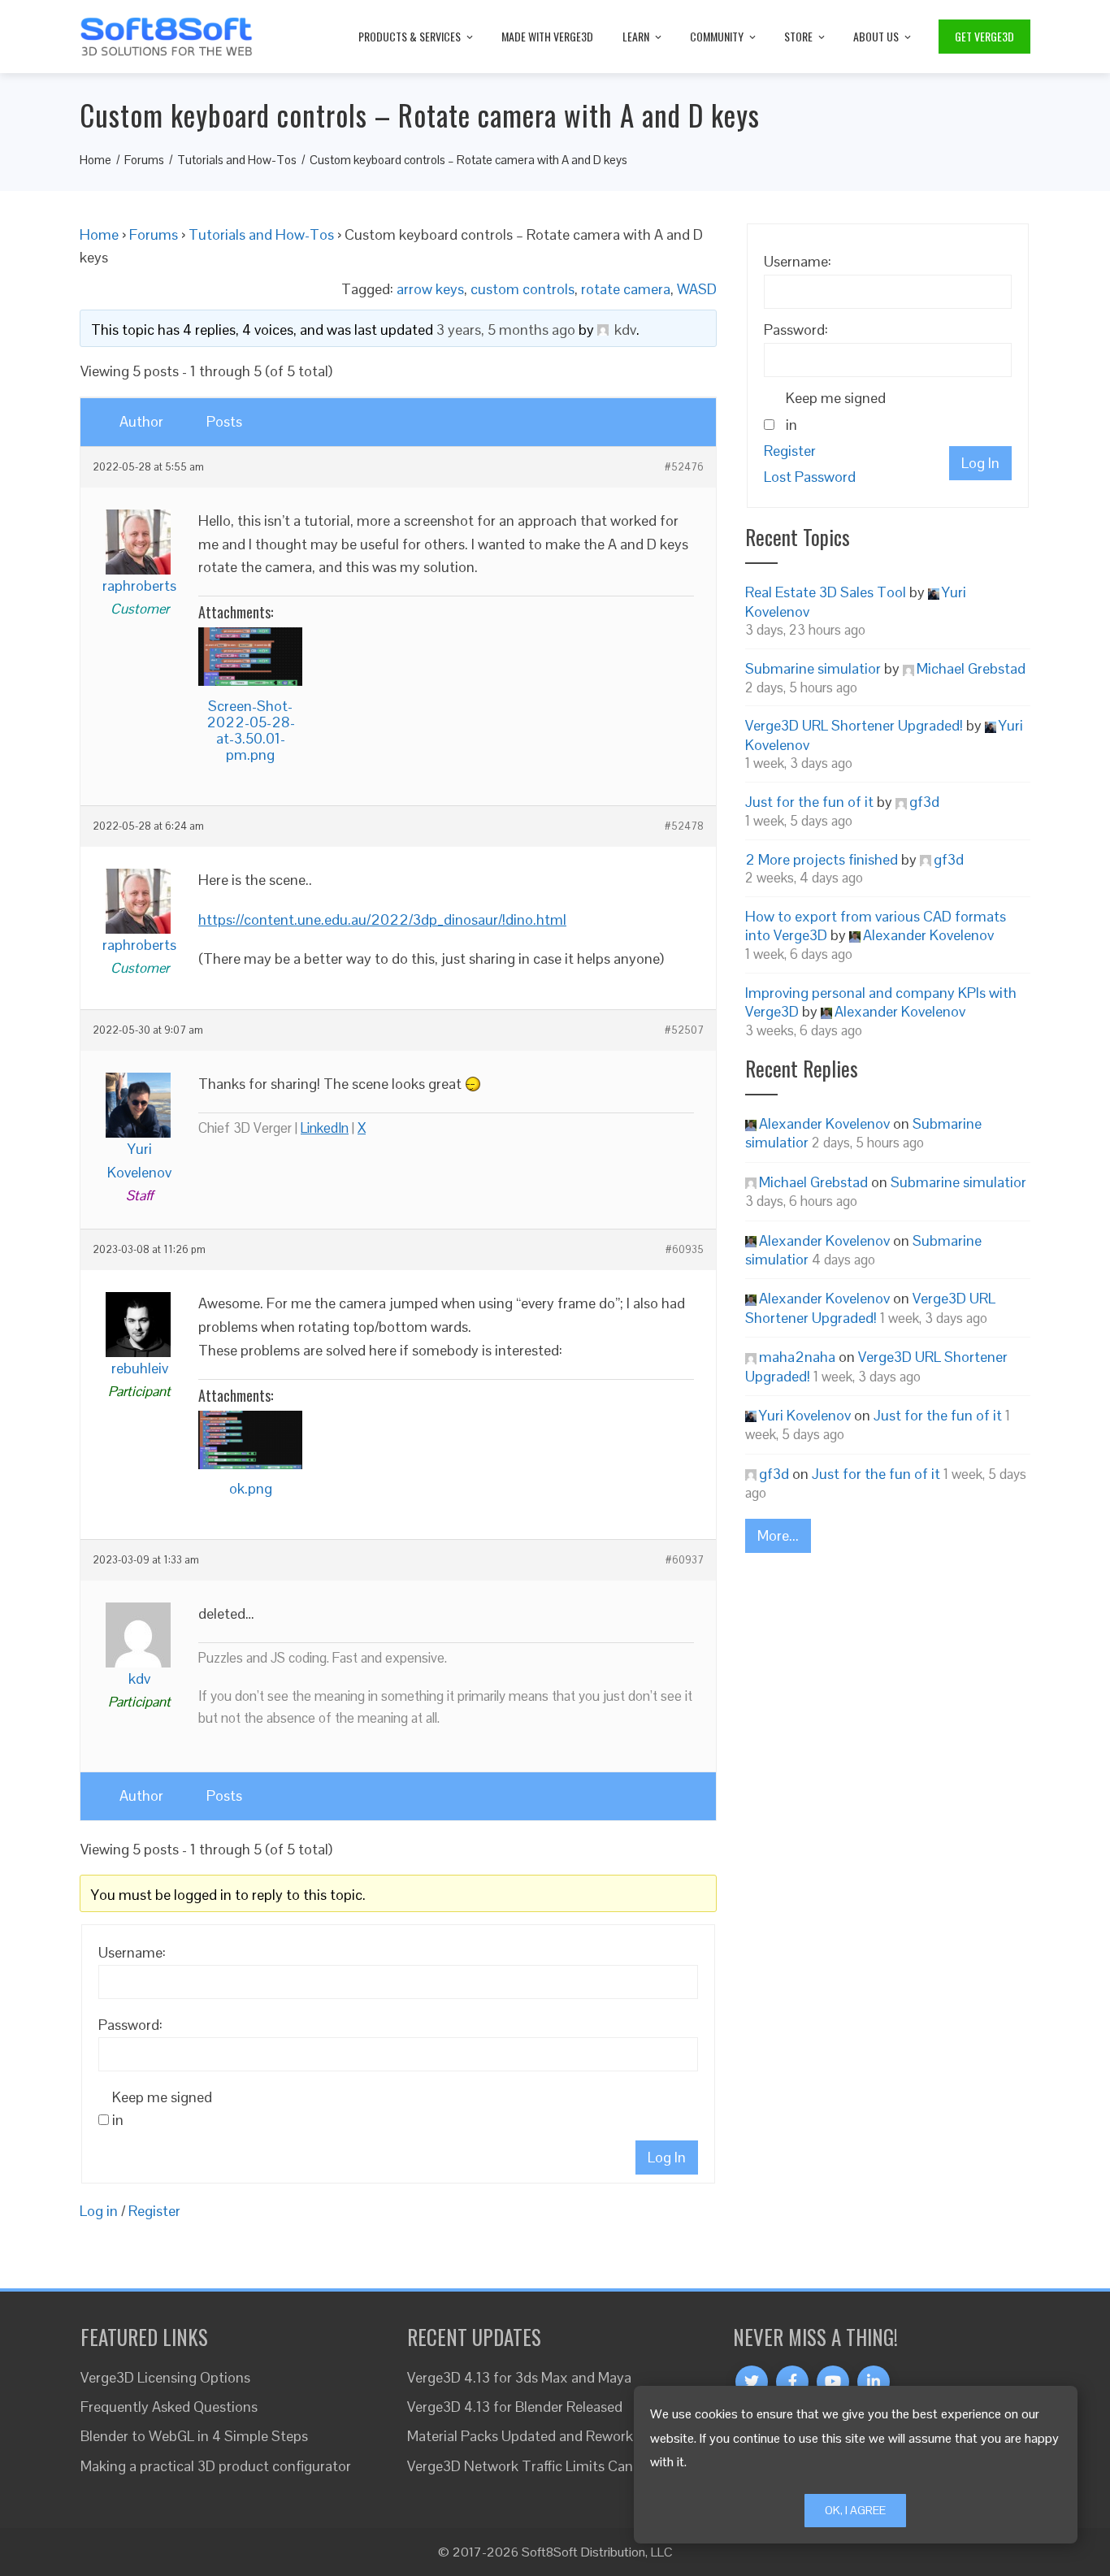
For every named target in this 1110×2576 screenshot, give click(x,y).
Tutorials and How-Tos (261, 234)
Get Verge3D (984, 36)
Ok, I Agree (855, 2510)
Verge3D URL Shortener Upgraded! (854, 725)
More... (778, 1535)
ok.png (251, 1488)
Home (99, 234)
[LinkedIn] (874, 2382)
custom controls (522, 289)
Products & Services (410, 36)
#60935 (685, 1250)
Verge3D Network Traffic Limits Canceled (537, 2466)
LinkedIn (325, 1128)
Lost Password (810, 477)
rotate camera (626, 289)
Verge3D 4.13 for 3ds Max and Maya (519, 2377)
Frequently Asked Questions (169, 2407)
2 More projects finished (822, 859)
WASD (697, 289)
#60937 (685, 1560)
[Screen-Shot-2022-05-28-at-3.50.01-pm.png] (250, 657)
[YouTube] (833, 2382)
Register (154, 2211)
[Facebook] (792, 2382)
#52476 (684, 467)
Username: (132, 1952)
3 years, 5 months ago (506, 330)
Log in (99, 2211)
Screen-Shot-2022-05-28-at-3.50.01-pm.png (251, 730)
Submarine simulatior (813, 668)
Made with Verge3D (547, 36)
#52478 (684, 826)
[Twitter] (752, 2382)
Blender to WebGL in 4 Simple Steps (194, 2436)
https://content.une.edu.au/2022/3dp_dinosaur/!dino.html (382, 919)
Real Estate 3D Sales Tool (826, 592)
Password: (130, 2025)
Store (798, 36)
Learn (636, 36)
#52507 (684, 1030)
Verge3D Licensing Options (165, 2377)
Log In (667, 2157)
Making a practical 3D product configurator (216, 2466)
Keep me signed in (162, 2109)
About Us (876, 36)
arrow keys (430, 289)
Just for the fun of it (809, 802)
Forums (154, 234)
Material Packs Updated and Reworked (528, 2436)
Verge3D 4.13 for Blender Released (515, 2407)
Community (717, 36)
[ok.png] (250, 1440)
